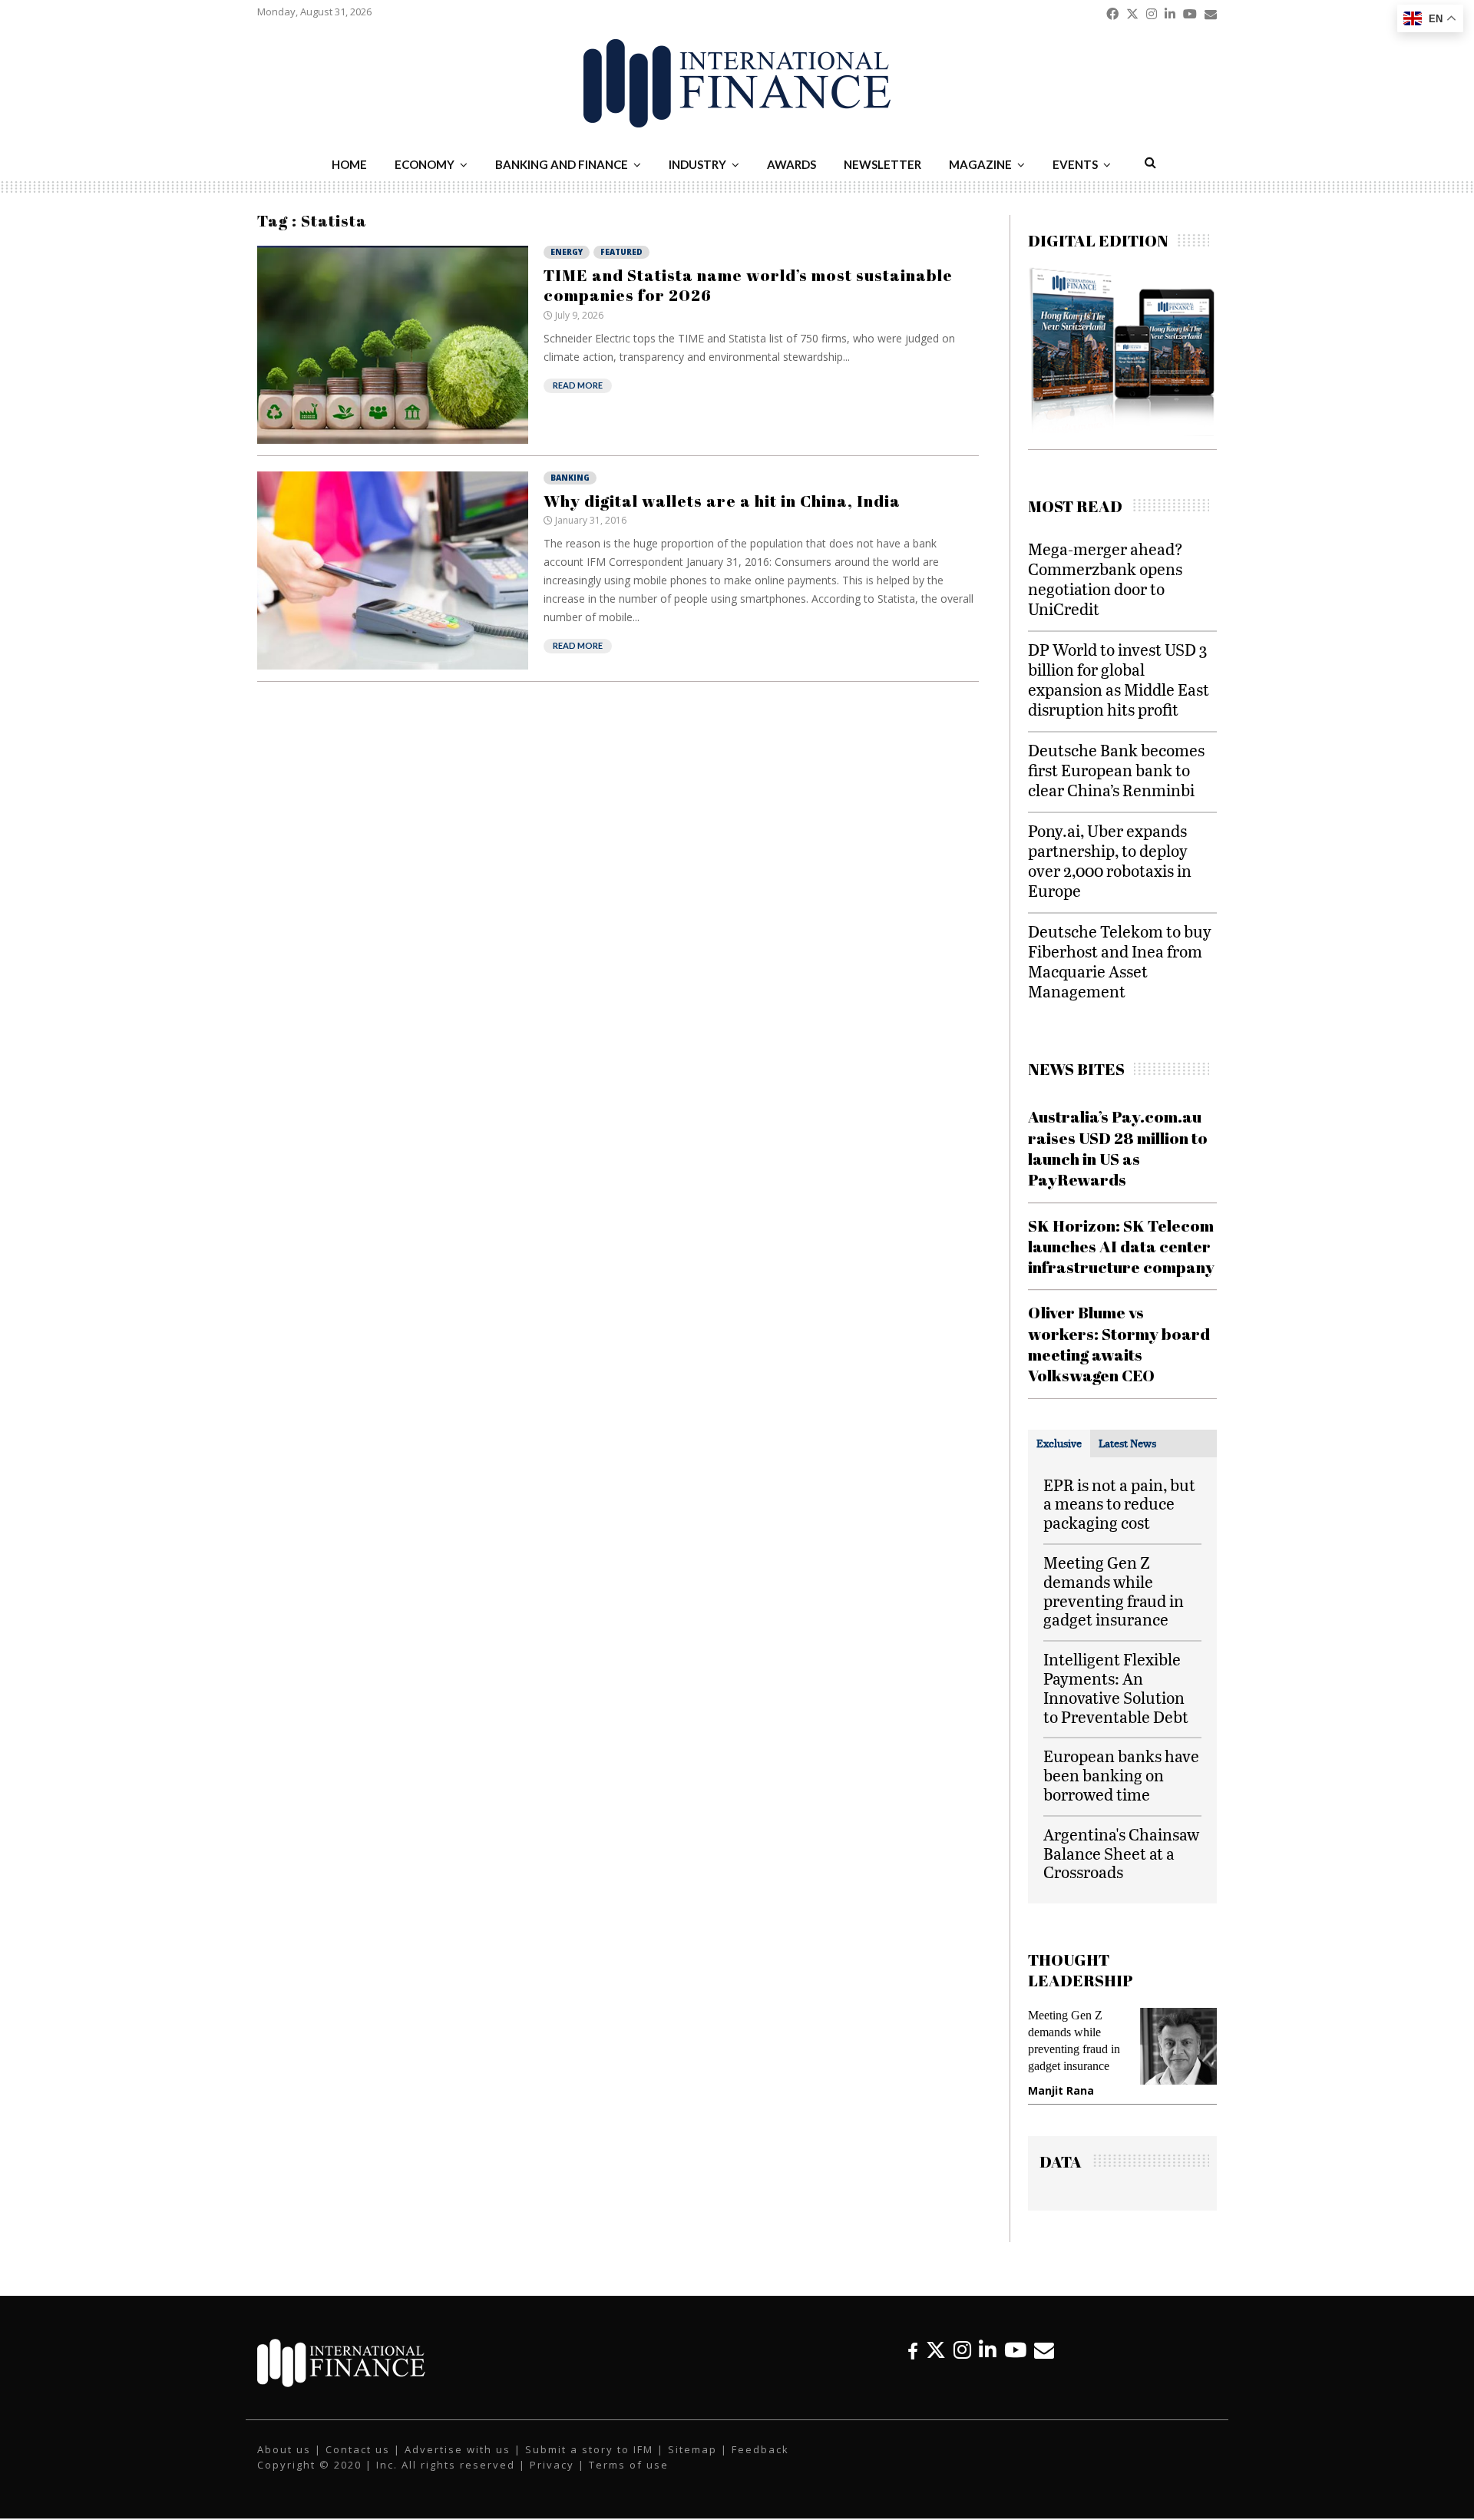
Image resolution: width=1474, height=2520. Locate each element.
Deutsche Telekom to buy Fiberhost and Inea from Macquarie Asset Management (1120, 961)
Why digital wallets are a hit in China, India (722, 501)
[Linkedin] (988, 2350)
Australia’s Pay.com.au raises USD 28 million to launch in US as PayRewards (1118, 1148)
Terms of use (629, 2465)
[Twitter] (936, 2350)
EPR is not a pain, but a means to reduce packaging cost (1119, 1504)
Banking (570, 478)
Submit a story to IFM (589, 2449)
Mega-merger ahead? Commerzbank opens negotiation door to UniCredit (1105, 579)
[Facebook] (913, 2350)
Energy (567, 252)
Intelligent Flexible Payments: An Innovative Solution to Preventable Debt (1116, 1687)
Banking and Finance (562, 164)
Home (349, 164)
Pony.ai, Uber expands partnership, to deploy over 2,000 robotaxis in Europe (1110, 860)
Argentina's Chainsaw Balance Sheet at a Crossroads (1121, 1853)
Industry (697, 164)
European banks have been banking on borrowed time (1121, 1775)
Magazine (980, 164)
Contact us (358, 2449)
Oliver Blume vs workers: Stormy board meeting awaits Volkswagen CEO (1119, 1344)
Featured (621, 252)
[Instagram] (962, 2350)
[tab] (1059, 1444)
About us (284, 2449)
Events (1075, 164)
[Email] (1044, 2350)
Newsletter (882, 164)
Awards (792, 164)
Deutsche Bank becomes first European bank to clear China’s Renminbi (1116, 770)
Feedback (760, 2449)
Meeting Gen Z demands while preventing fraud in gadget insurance (1114, 1591)
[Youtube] (1015, 2350)
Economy (425, 164)
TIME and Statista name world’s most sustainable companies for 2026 (748, 285)
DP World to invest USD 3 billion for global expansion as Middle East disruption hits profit (1119, 679)
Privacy (552, 2465)
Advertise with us (458, 2449)
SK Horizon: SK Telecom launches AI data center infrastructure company (1121, 1247)
